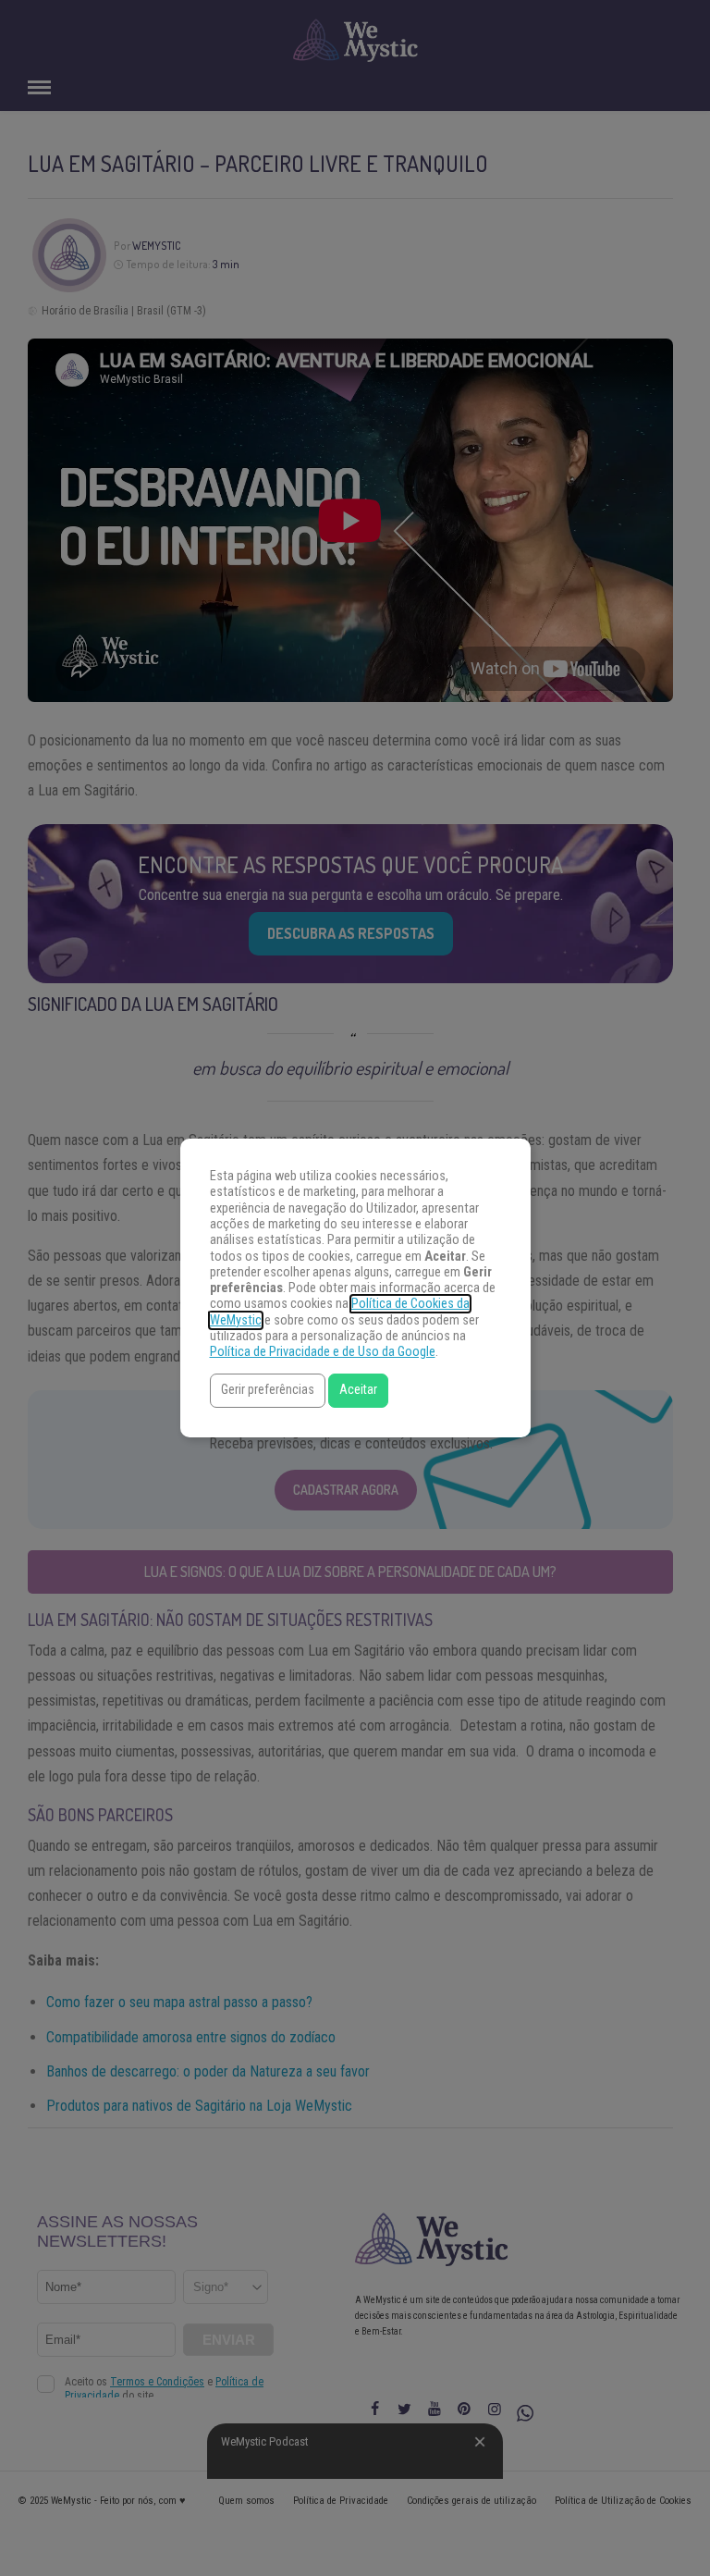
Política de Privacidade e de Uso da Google (323, 1352)
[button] (268, 1391)
